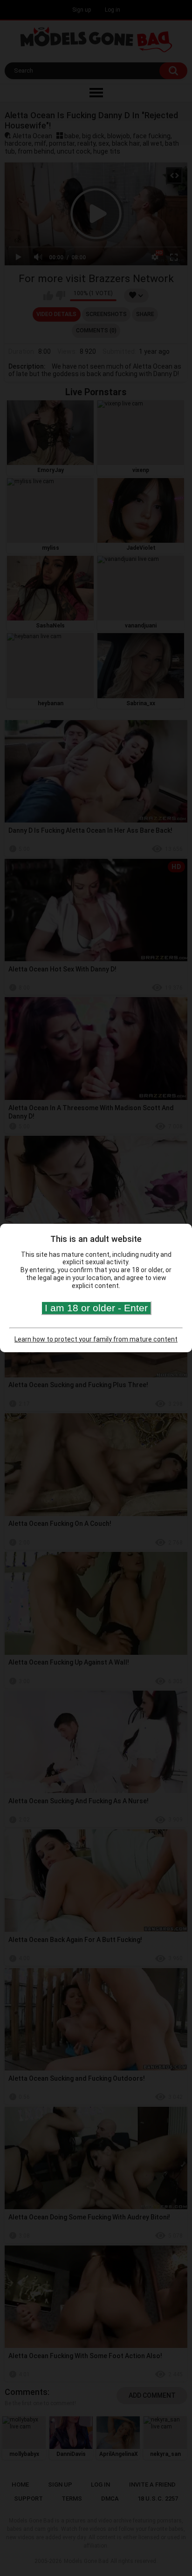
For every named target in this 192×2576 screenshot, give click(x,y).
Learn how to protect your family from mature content (96, 1339)
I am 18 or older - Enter (96, 1308)
